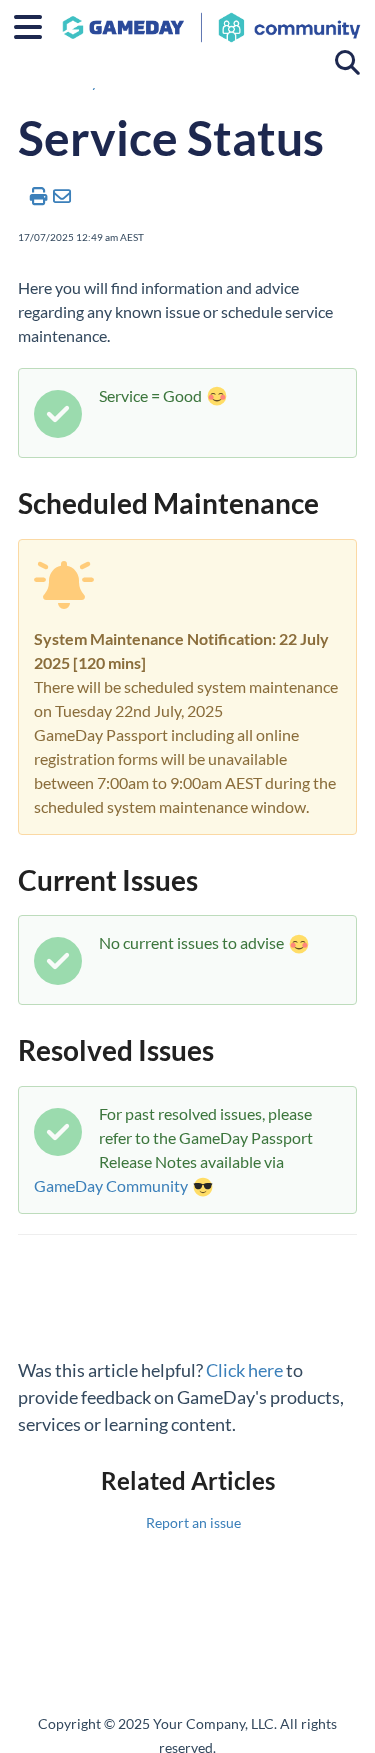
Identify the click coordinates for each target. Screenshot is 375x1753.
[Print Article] (39, 196)
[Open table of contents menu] (35, 24)
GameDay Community (111, 1185)
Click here (244, 1370)
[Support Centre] (211, 17)
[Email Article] (62, 196)
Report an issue (193, 1522)
